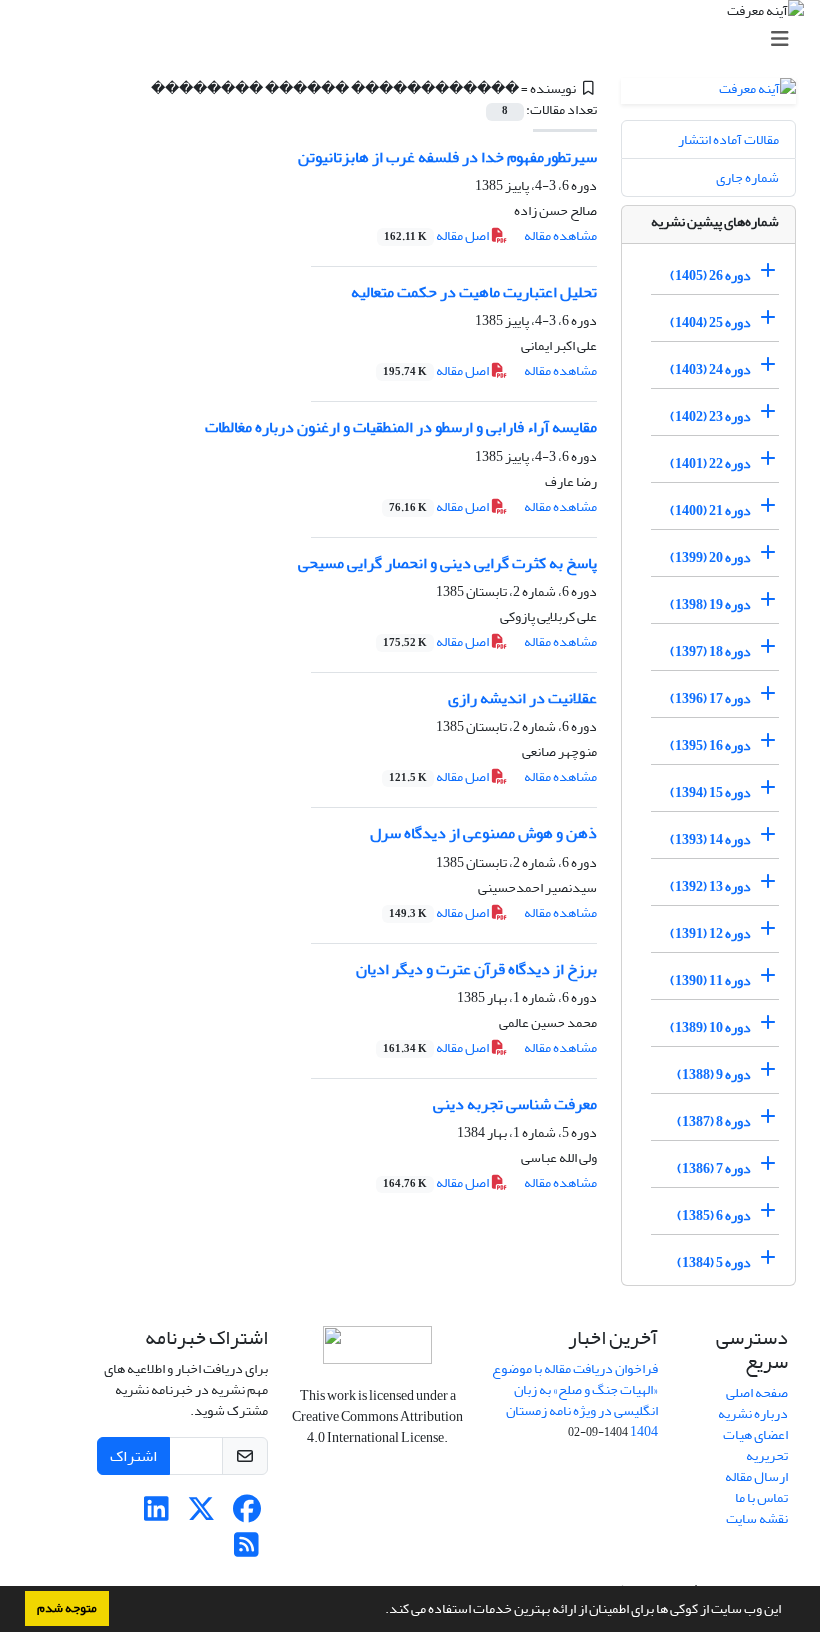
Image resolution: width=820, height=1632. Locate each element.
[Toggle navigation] (416, 39)
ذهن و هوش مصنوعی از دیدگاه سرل (483, 833)
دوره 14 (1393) (710, 839)
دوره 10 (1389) (710, 1027)
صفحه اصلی (757, 1392)
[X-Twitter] (201, 1514)
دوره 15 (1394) (710, 792)
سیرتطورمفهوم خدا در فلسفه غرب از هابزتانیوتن (447, 157)
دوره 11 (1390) (710, 980)
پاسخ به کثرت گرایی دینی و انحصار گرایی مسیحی (447, 563)
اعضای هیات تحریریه (755, 1445)
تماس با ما (761, 1497)
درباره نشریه (753, 1413)
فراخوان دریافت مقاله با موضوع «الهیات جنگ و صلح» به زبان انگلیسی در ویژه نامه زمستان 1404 (575, 1400)
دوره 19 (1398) (710, 604)
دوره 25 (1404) (710, 322)
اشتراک (133, 1456)
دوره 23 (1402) (710, 416)
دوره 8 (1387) (714, 1121)
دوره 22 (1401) (710, 463)
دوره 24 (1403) (710, 369)
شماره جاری (747, 177)
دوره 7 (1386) (714, 1168)
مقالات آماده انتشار (728, 139)
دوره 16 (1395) (710, 745)
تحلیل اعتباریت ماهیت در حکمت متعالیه (474, 292)
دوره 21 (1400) (710, 510)
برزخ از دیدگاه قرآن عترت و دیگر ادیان (476, 969)
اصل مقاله (437, 235)
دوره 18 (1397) (710, 651)
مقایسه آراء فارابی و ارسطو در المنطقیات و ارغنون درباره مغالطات (401, 427)
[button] (380, 1611)
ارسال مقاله (756, 1476)
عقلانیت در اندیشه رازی (522, 698)
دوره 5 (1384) (714, 1262)
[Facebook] (246, 1514)
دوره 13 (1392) (710, 886)
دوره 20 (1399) (710, 557)
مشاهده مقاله (560, 235)
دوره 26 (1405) (710, 275)
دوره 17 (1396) (710, 698)
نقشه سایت (757, 1518)
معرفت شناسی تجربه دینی (515, 1104)
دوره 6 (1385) (714, 1215)
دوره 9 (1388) (714, 1074)
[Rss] (246, 1550)
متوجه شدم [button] (67, 1608)
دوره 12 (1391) (710, 933)
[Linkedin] (156, 1514)
